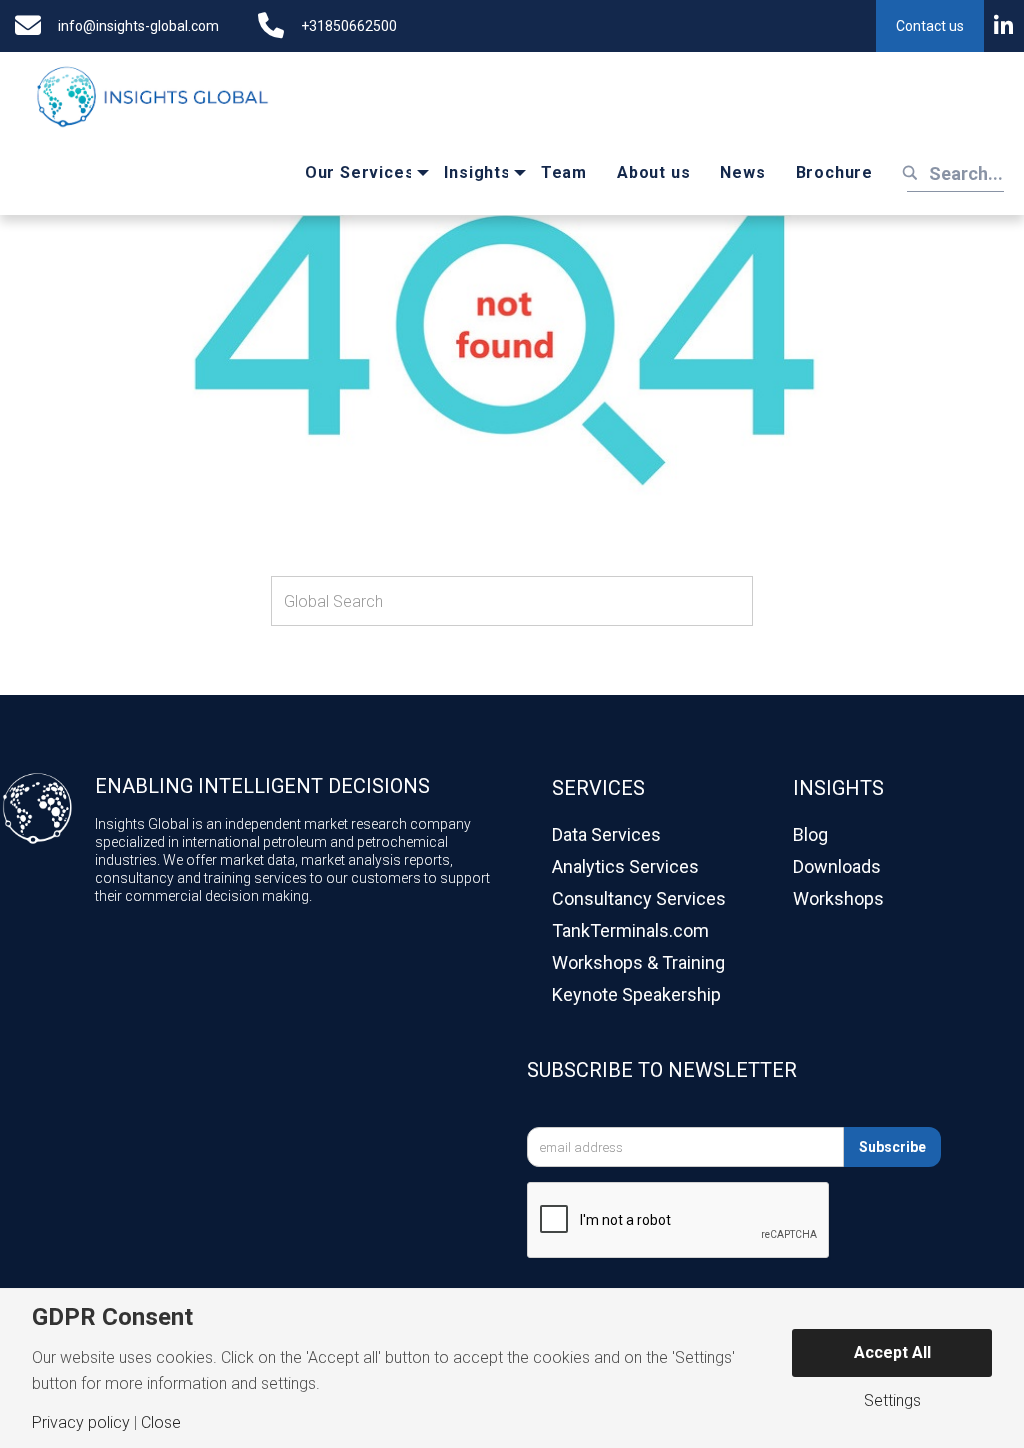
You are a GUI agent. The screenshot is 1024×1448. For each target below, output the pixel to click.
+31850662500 (349, 26)
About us (653, 172)
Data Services (606, 834)
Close (161, 1423)
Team (564, 172)
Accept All (892, 1352)
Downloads (837, 866)
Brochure (834, 172)
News (742, 172)
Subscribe (892, 1147)
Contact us (930, 26)
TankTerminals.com (630, 930)
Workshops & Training (638, 962)
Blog (810, 834)
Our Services (360, 172)
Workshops (838, 898)
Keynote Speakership (636, 994)
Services (598, 788)
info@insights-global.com (138, 26)
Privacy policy (81, 1423)
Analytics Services (625, 866)
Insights (477, 172)
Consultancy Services (639, 898)
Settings (892, 1401)
